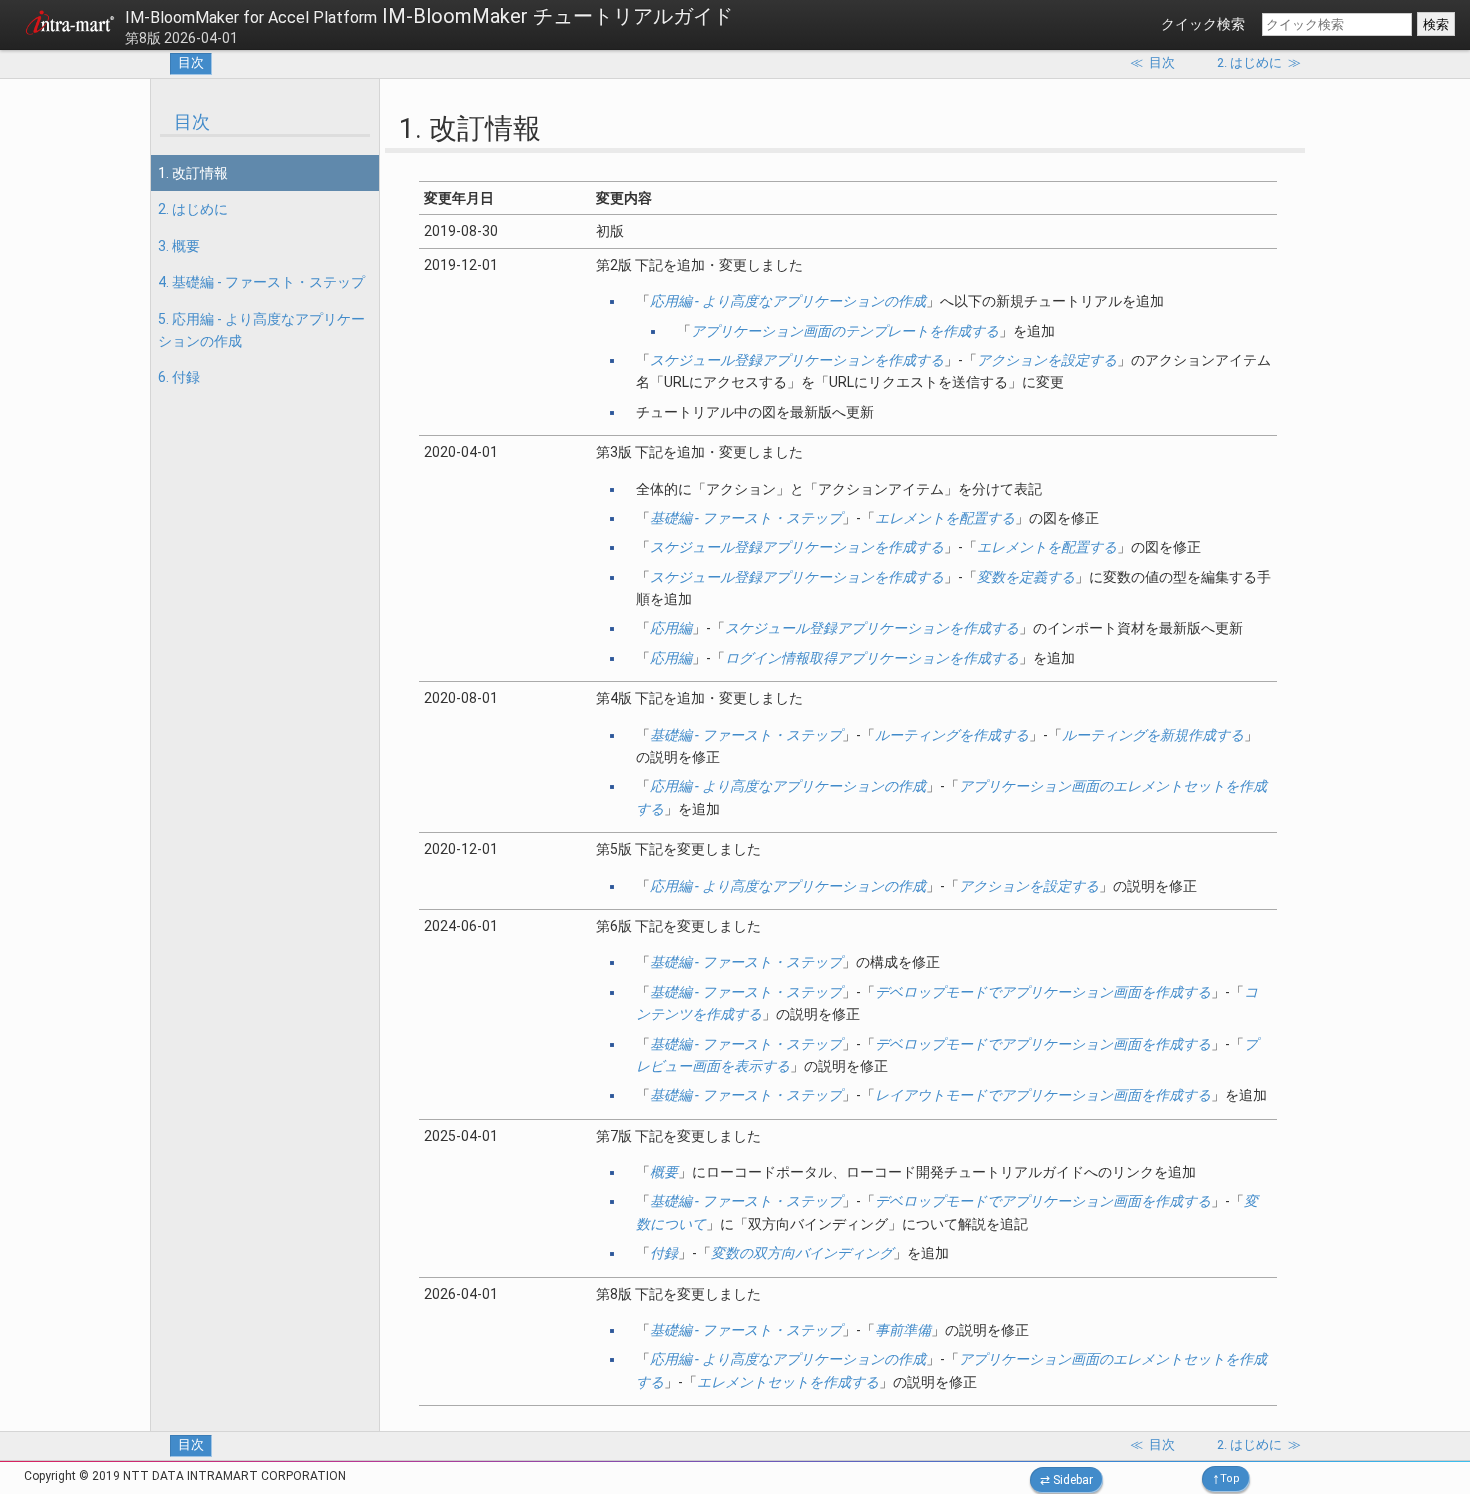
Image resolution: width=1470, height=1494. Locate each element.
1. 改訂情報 (193, 173)
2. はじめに (193, 209)
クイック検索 (1203, 24)
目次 (191, 62)
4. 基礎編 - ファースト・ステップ (261, 282)
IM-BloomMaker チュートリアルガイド (429, 16)
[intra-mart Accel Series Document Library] (70, 26)
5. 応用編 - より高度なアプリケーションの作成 (261, 330)
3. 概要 (179, 246)
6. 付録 (179, 377)
